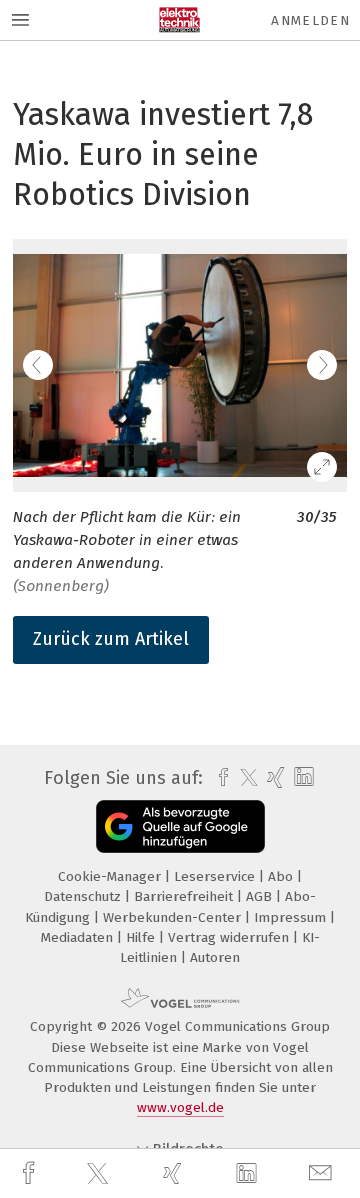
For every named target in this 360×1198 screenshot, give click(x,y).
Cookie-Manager (111, 876)
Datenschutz (84, 896)
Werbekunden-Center (174, 917)
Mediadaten (79, 937)
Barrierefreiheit (185, 896)
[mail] (323, 1173)
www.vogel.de (180, 1107)
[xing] (175, 1173)
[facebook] (31, 1173)
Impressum (292, 917)
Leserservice (216, 876)
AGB (261, 896)
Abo (282, 876)
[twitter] (100, 1174)
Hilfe (142, 937)
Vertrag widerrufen (230, 937)
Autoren (215, 957)
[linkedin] (249, 1174)
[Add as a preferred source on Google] (180, 826)
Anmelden (310, 20)
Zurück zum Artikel (111, 639)
